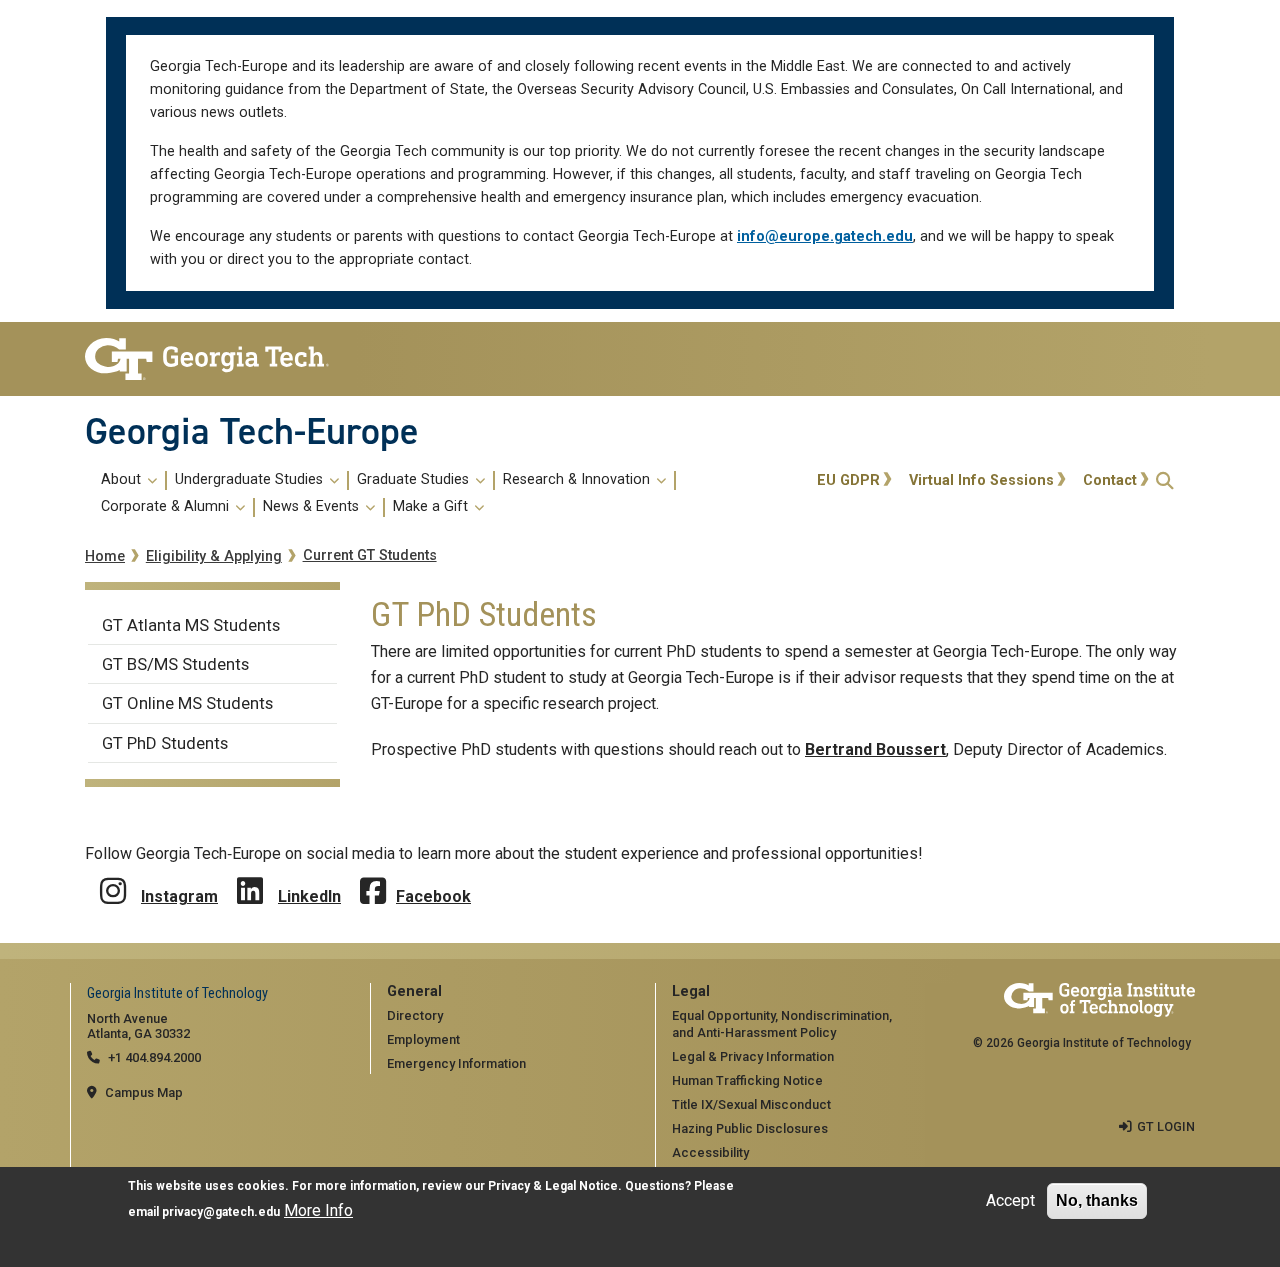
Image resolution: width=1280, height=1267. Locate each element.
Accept (1010, 1200)
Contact (1110, 480)
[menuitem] (447, 494)
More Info (318, 1210)
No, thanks (1097, 1200)
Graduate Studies (415, 480)
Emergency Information (456, 1063)
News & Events (313, 507)
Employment (423, 1039)
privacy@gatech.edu (221, 1212)
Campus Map (144, 1092)
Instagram (179, 896)
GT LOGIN (1166, 1126)
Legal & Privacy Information (753, 1056)
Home (105, 556)
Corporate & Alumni (167, 507)
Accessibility (710, 1152)
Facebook (433, 896)
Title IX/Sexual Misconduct (751, 1104)
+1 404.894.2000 (154, 1057)
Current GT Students (370, 555)
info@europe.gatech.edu (825, 236)
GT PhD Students (165, 743)
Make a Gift (432, 507)
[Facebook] (373, 876)
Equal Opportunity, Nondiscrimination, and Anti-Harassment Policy (782, 1024)
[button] (1165, 480)
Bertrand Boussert (875, 749)
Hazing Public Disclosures (750, 1128)
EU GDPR (848, 480)
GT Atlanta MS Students (191, 625)
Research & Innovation (578, 480)
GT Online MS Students (187, 703)
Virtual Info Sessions (981, 480)
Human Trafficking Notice (747, 1080)
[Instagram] (113, 876)
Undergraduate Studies (251, 480)
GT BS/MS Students (175, 664)
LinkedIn (309, 896)
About (123, 480)
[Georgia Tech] (212, 359)
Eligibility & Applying (214, 556)
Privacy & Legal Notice (553, 1186)
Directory (415, 1015)
